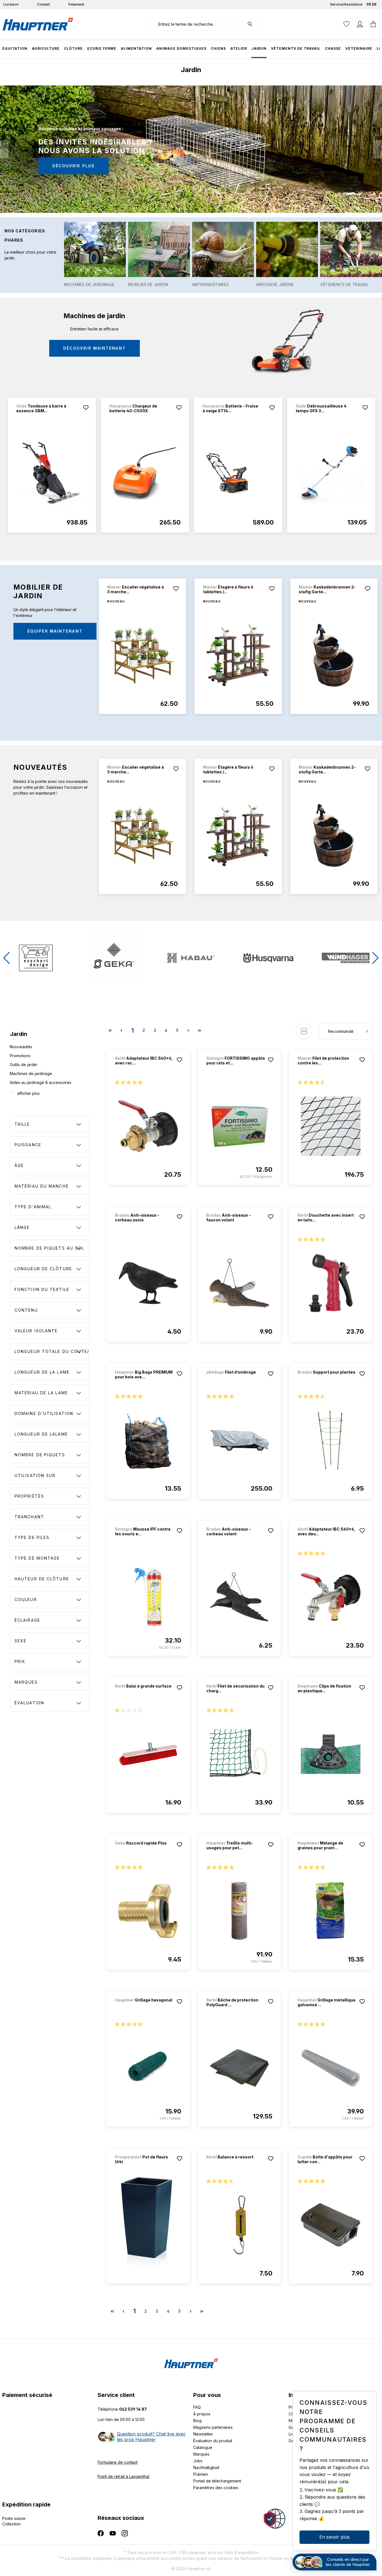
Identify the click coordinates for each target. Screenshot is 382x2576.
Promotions (20, 1056)
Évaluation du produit (213, 2441)
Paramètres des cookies (216, 2488)
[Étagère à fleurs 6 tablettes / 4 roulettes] (238, 655)
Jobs (198, 2461)
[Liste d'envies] (346, 24)
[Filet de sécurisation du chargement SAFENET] (240, 1754)
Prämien (201, 2474)
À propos (202, 2414)
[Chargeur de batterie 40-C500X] (145, 474)
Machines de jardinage (31, 1073)
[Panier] (373, 24)
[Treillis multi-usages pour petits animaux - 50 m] (240, 1911)
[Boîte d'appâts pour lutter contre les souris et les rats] (331, 2225)
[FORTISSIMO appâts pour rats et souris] (240, 1126)
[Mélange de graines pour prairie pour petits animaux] (331, 1911)
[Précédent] (4, 149)
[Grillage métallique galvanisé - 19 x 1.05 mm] (331, 2068)
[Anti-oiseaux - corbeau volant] (240, 1597)
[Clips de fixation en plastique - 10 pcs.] (331, 1754)
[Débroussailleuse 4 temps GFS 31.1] (331, 474)
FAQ (197, 2407)
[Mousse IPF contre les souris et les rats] (148, 1597)
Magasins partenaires (213, 2427)
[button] (7, 958)
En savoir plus (334, 2537)
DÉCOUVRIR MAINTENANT (95, 348)
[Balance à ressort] (236, 2164)
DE (374, 4)
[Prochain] (378, 149)
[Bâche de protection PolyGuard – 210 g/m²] (240, 2068)
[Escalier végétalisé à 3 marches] (142, 655)
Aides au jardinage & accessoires (41, 1082)
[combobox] (197, 24)
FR (369, 4)
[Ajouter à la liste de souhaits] (86, 408)
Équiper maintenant (55, 631)
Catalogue (203, 2447)
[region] (191, 472)
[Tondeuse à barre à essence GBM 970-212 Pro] (52, 474)
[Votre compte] (360, 24)
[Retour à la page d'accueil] (38, 24)
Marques (201, 2454)
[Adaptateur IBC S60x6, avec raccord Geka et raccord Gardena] (148, 1126)
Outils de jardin (23, 1065)
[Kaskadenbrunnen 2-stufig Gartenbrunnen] (334, 655)
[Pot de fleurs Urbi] (148, 2225)
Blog (197, 2421)
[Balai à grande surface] (144, 1694)
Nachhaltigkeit (206, 2467)
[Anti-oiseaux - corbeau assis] (148, 1283)
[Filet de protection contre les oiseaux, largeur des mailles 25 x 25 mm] (331, 1126)
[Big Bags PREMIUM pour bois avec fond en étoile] (148, 1440)
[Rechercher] (253, 24)
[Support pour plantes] (327, 1380)
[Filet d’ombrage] (236, 1380)
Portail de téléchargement (217, 2481)
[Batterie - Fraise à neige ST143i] (238, 474)
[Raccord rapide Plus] (144, 1851)
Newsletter (203, 2434)
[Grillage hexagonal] (144, 2007)
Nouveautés (21, 1047)
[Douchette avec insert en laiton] (331, 1283)
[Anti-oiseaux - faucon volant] (240, 1283)
